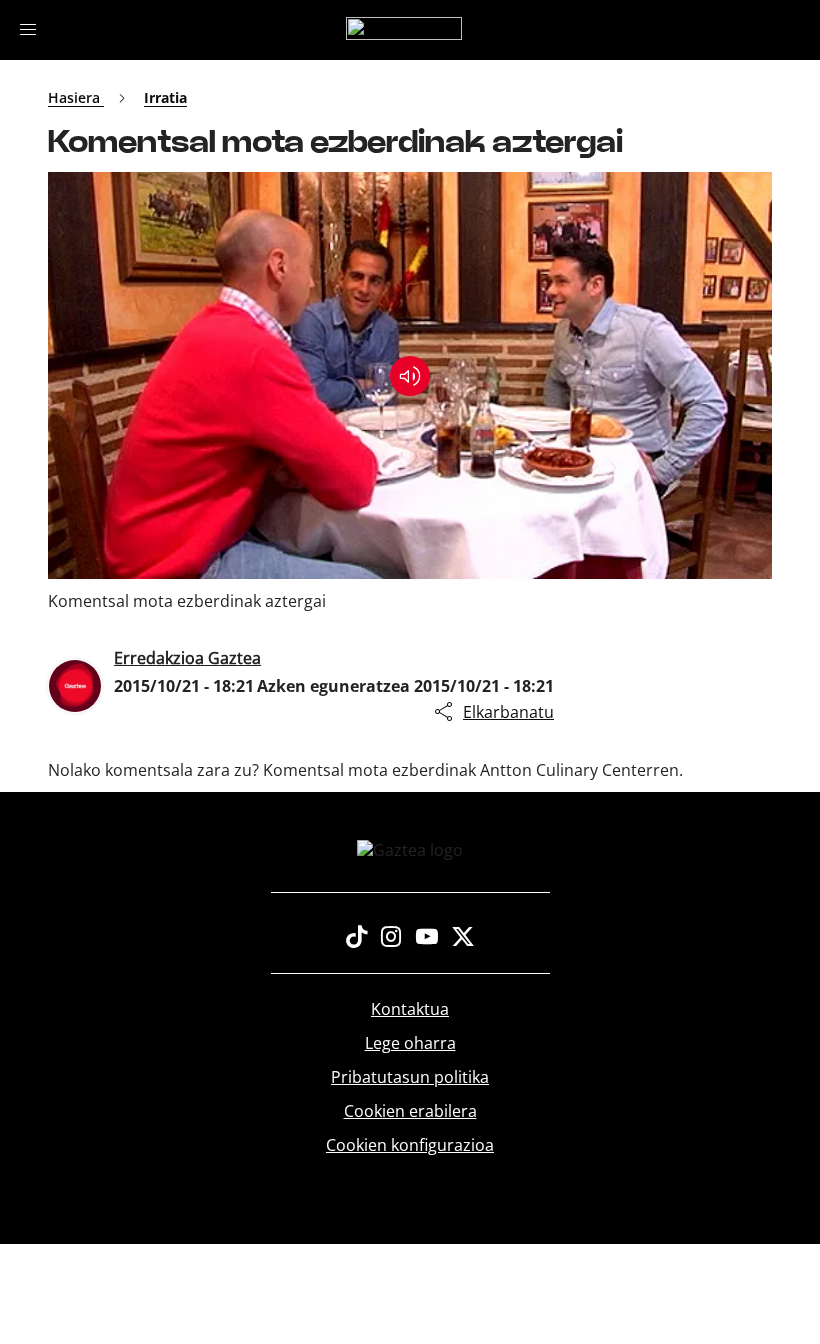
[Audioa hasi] (410, 376)
